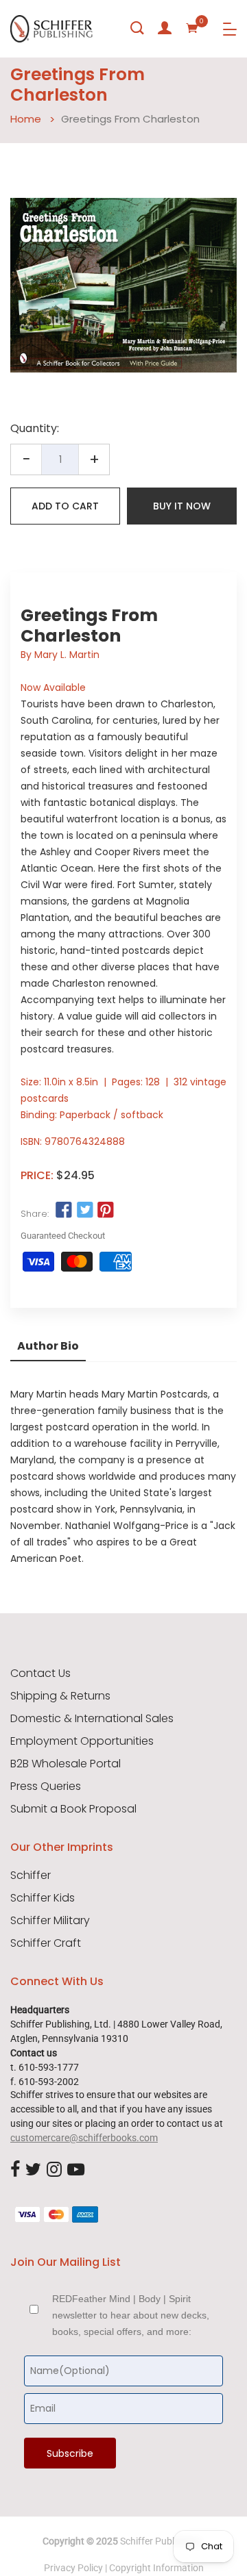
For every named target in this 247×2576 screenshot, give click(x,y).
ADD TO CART (65, 506)
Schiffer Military (50, 1921)
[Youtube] (76, 2170)
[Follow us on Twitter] (84, 1211)
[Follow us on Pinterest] (106, 1211)
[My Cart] (192, 28)
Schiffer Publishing (160, 2541)
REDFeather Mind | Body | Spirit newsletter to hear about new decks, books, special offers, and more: (131, 2315)
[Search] (137, 28)
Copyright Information (156, 2568)
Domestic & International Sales (92, 1719)
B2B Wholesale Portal (66, 1764)
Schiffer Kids (43, 1898)
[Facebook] (15, 2170)
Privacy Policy (73, 2568)
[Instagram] (54, 2170)
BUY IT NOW (182, 506)
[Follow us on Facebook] (64, 1211)
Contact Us (40, 1674)
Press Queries (46, 1786)
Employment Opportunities (82, 1741)
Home (26, 119)
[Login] (165, 28)
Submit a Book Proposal (73, 1809)
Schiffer (31, 1876)
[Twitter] (33, 2170)
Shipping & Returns (60, 1696)
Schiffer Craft (46, 1943)
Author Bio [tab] (48, 1346)
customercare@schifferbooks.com (84, 2138)
